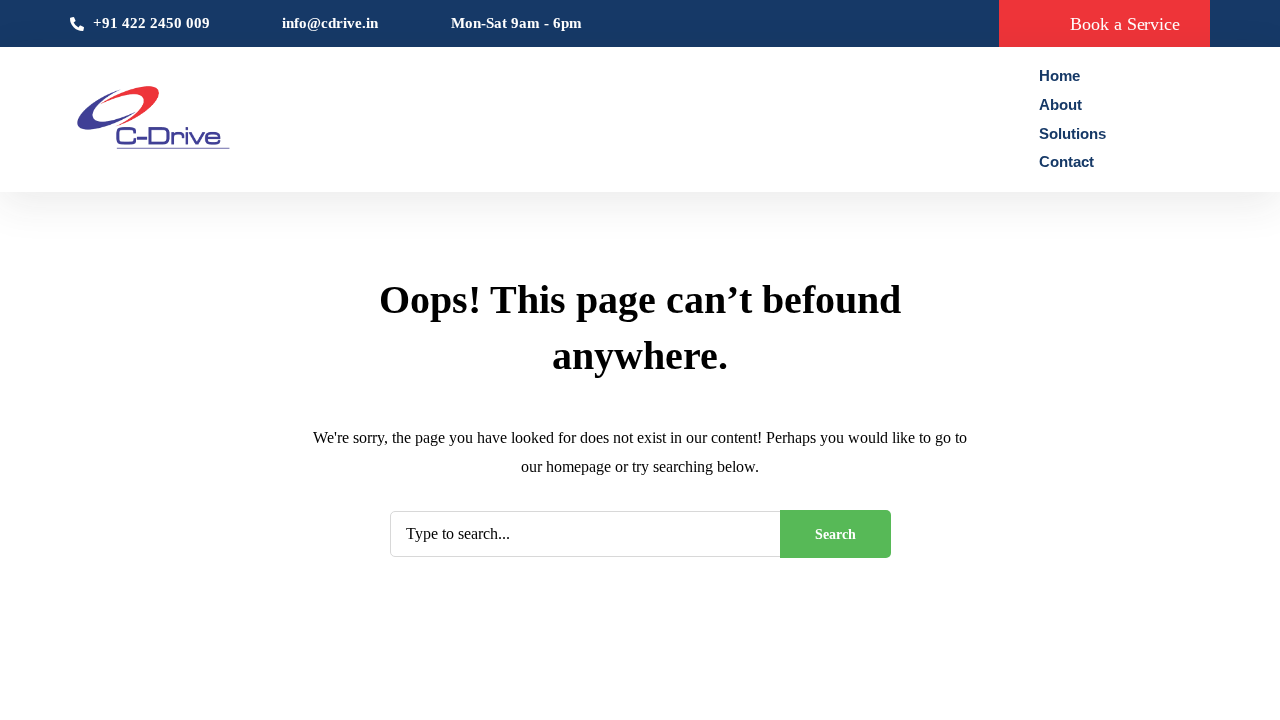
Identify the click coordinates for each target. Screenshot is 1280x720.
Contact (1066, 161)
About (1060, 104)
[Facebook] (1155, 119)
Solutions (1072, 133)
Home (1059, 75)
